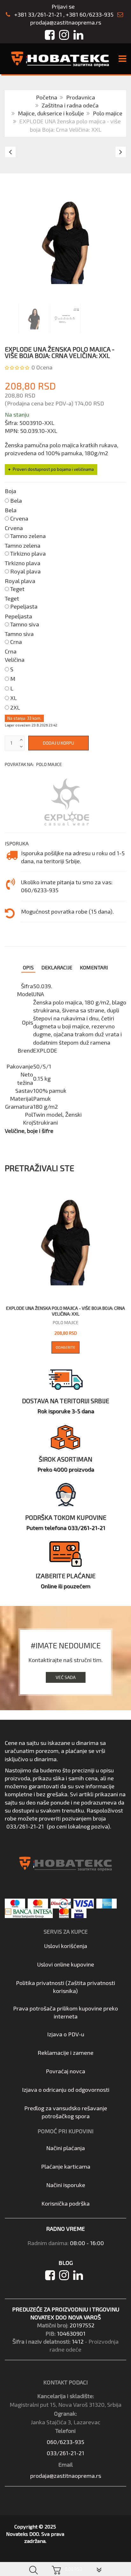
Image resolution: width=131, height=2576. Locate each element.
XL (14, 698)
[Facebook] (52, 2277)
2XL (15, 707)
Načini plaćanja (65, 2148)
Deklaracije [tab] (57, 967)
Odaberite (65, 1347)
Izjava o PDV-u (66, 2034)
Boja (10, 491)
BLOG (66, 2263)
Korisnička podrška (65, 2203)
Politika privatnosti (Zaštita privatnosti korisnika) (65, 1987)
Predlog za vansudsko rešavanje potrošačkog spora (66, 2112)
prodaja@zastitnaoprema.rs (66, 22)
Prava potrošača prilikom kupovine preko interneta (65, 2012)
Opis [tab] (28, 967)
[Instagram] (66, 2277)
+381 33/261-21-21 (38, 14)
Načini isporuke (66, 2185)
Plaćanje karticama (66, 2166)
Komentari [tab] (94, 967)
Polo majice (108, 113)
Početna (47, 97)
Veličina (15, 660)
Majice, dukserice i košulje (51, 113)
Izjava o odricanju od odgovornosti (66, 2090)
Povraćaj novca (65, 2071)
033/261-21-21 (25, 1826)
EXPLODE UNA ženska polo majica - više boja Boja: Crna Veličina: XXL (65, 1311)
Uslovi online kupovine (66, 1964)
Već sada (66, 1677)
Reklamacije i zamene (65, 2053)
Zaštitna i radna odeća (70, 105)
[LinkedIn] (79, 2277)
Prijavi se (63, 6)
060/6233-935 (65, 2442)
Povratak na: (33, 764)
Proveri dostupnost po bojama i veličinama (53, 469)
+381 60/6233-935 (90, 14)
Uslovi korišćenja (66, 1946)
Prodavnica (81, 97)
